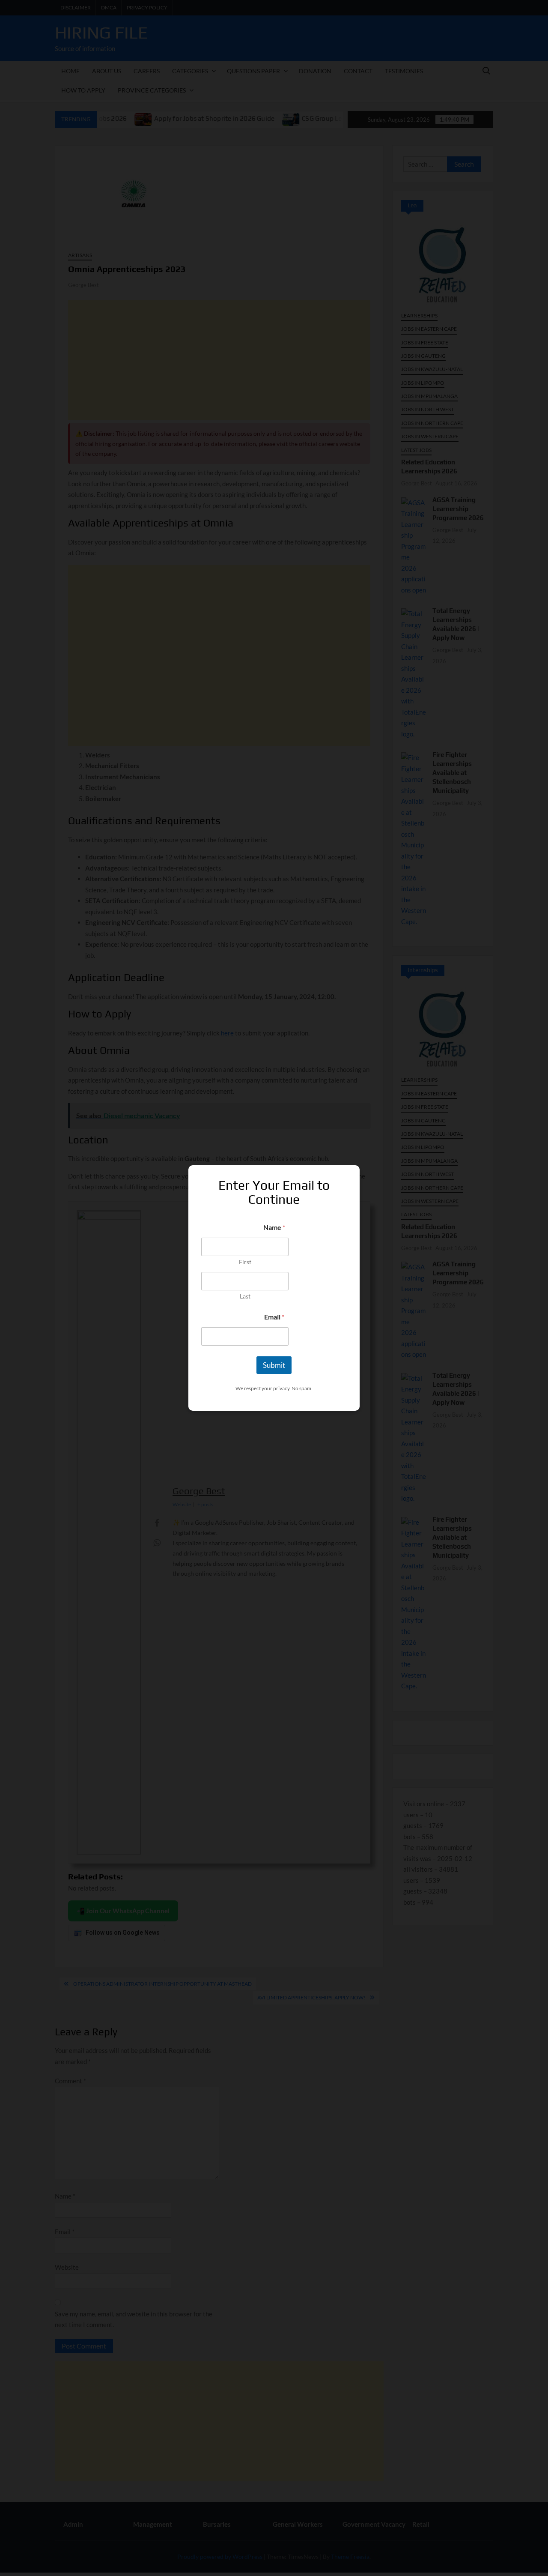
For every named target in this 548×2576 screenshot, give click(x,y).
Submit (274, 1365)
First (245, 1262)
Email (274, 1317)
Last (245, 1296)
